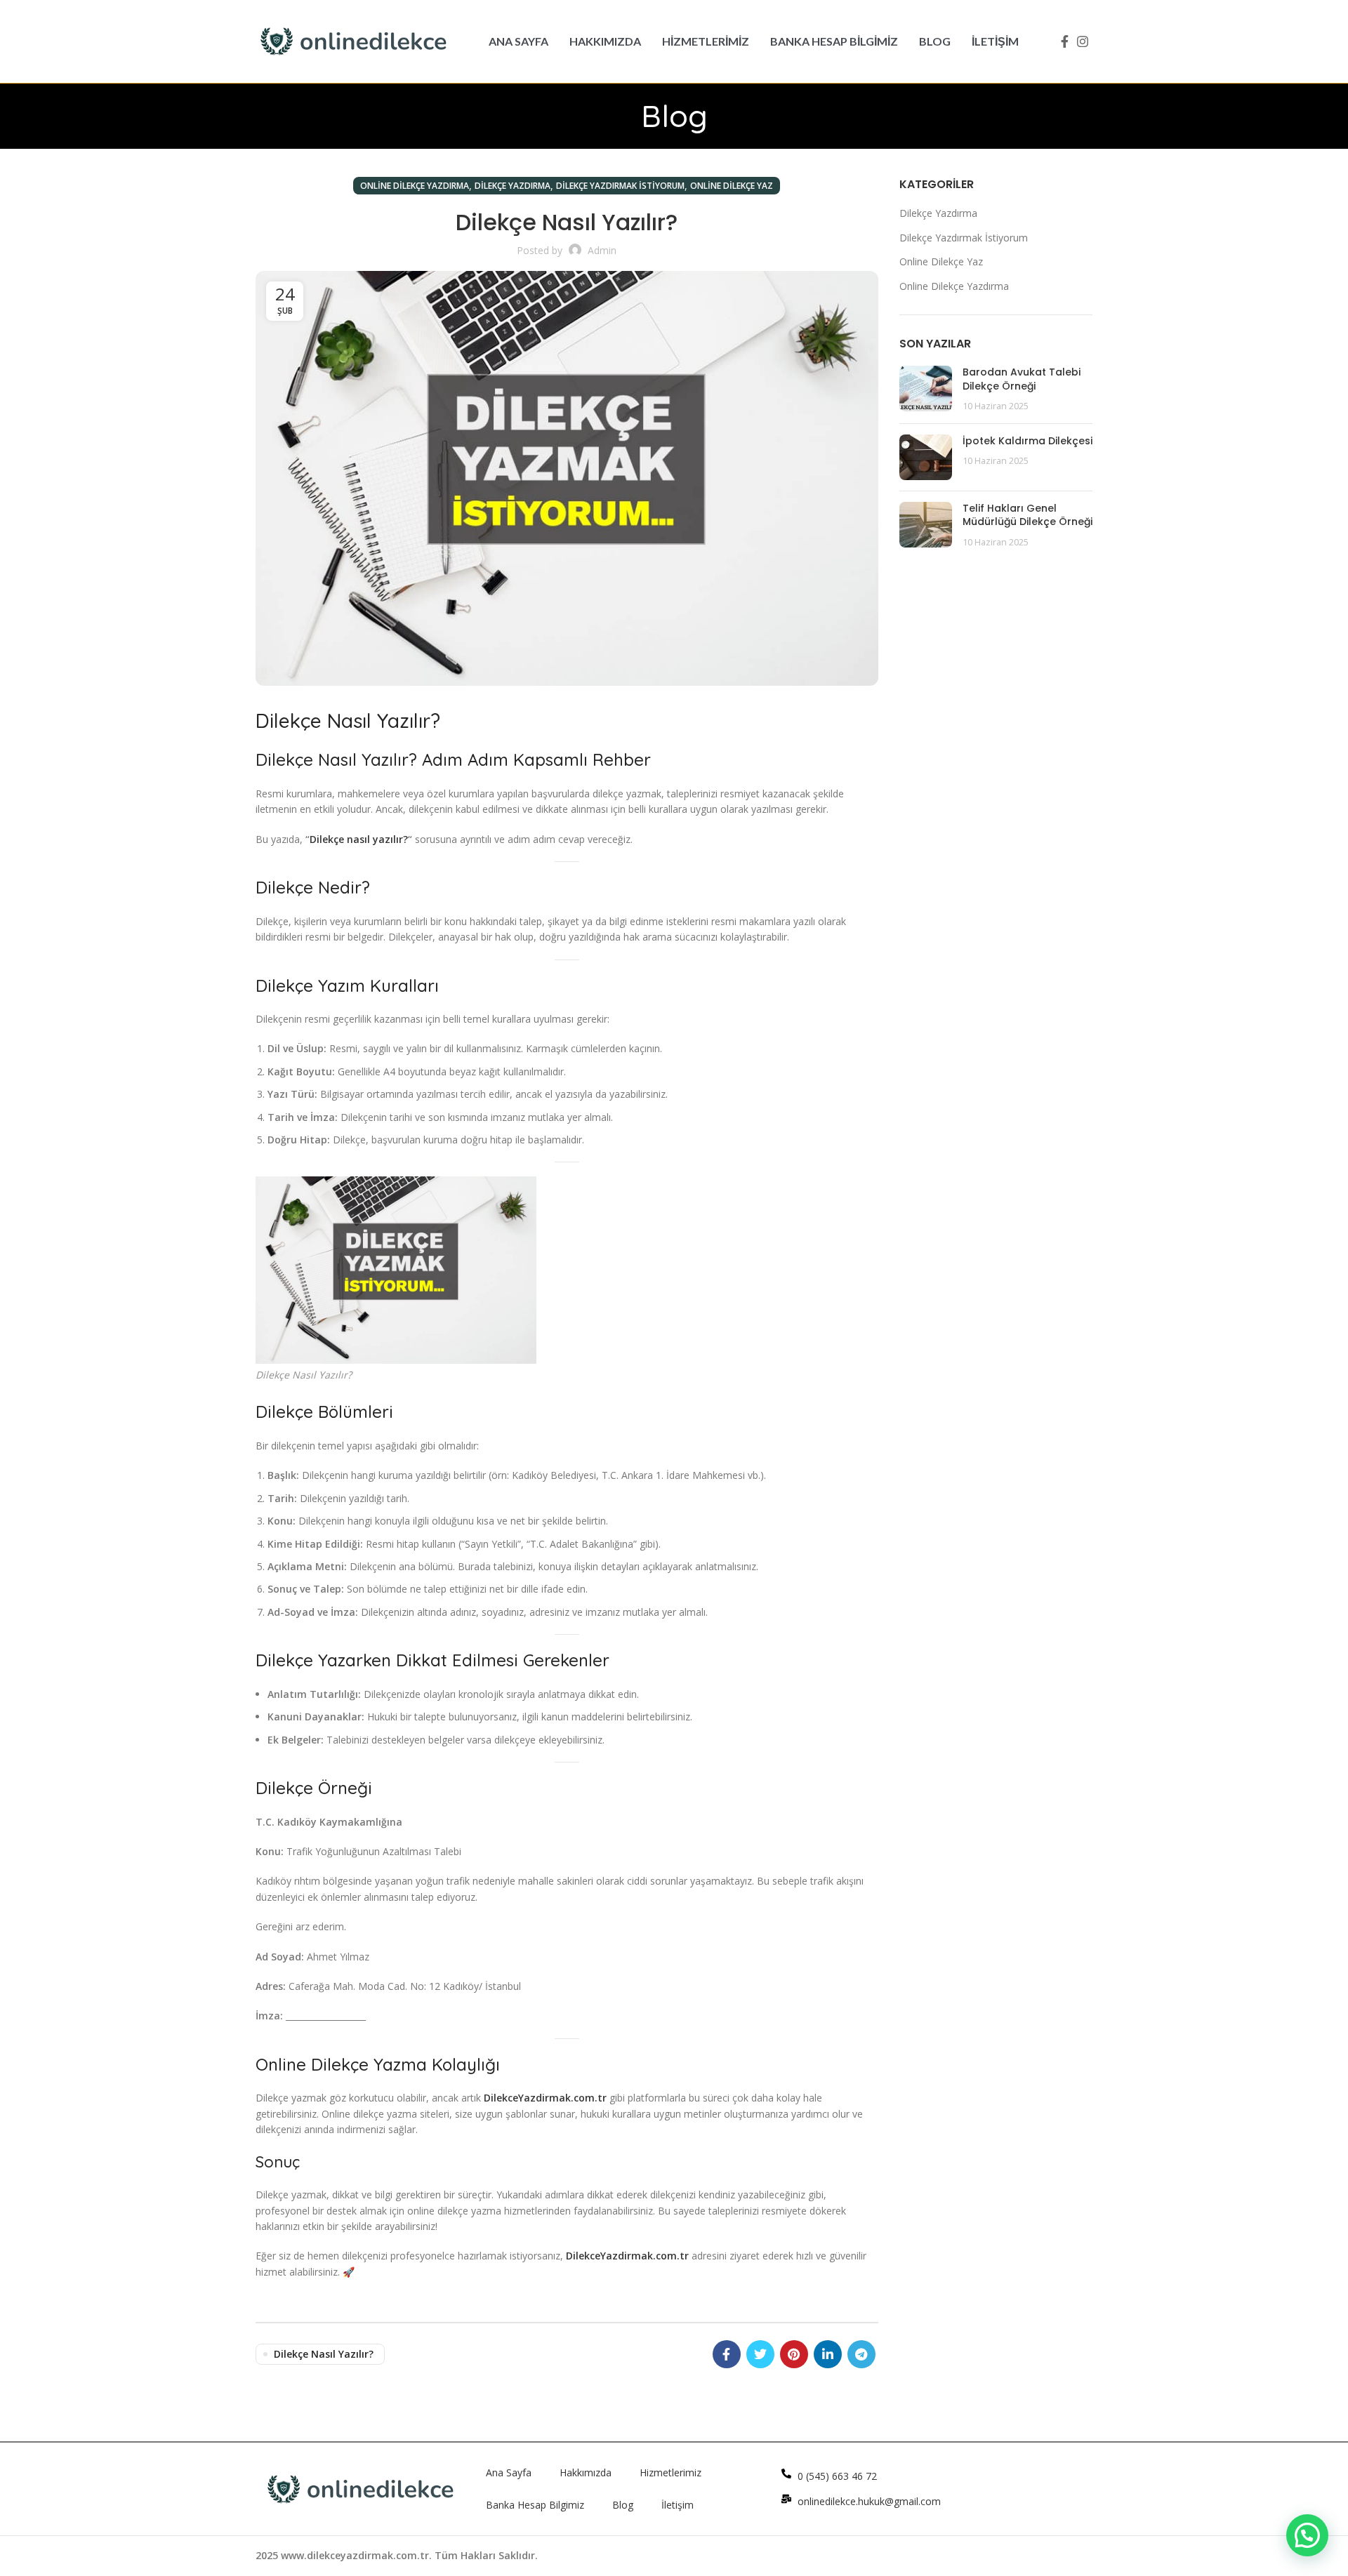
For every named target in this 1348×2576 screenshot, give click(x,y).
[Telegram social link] (861, 2354)
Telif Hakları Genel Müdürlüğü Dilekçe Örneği (1027, 515)
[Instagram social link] (1083, 41)
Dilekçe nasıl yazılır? (359, 839)
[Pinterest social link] (794, 2354)
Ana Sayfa (509, 2472)
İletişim (678, 2505)
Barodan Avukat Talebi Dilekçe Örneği (1022, 379)
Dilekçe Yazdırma (513, 186)
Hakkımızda (586, 2472)
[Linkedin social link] (828, 2354)
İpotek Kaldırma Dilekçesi (1027, 441)
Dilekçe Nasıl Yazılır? (324, 2354)
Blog (623, 2505)
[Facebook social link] (1065, 41)
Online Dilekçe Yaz (732, 186)
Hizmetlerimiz (670, 2472)
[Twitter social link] (760, 2354)
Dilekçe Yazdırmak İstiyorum (620, 186)
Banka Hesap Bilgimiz (535, 2505)
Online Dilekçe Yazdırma (415, 186)
